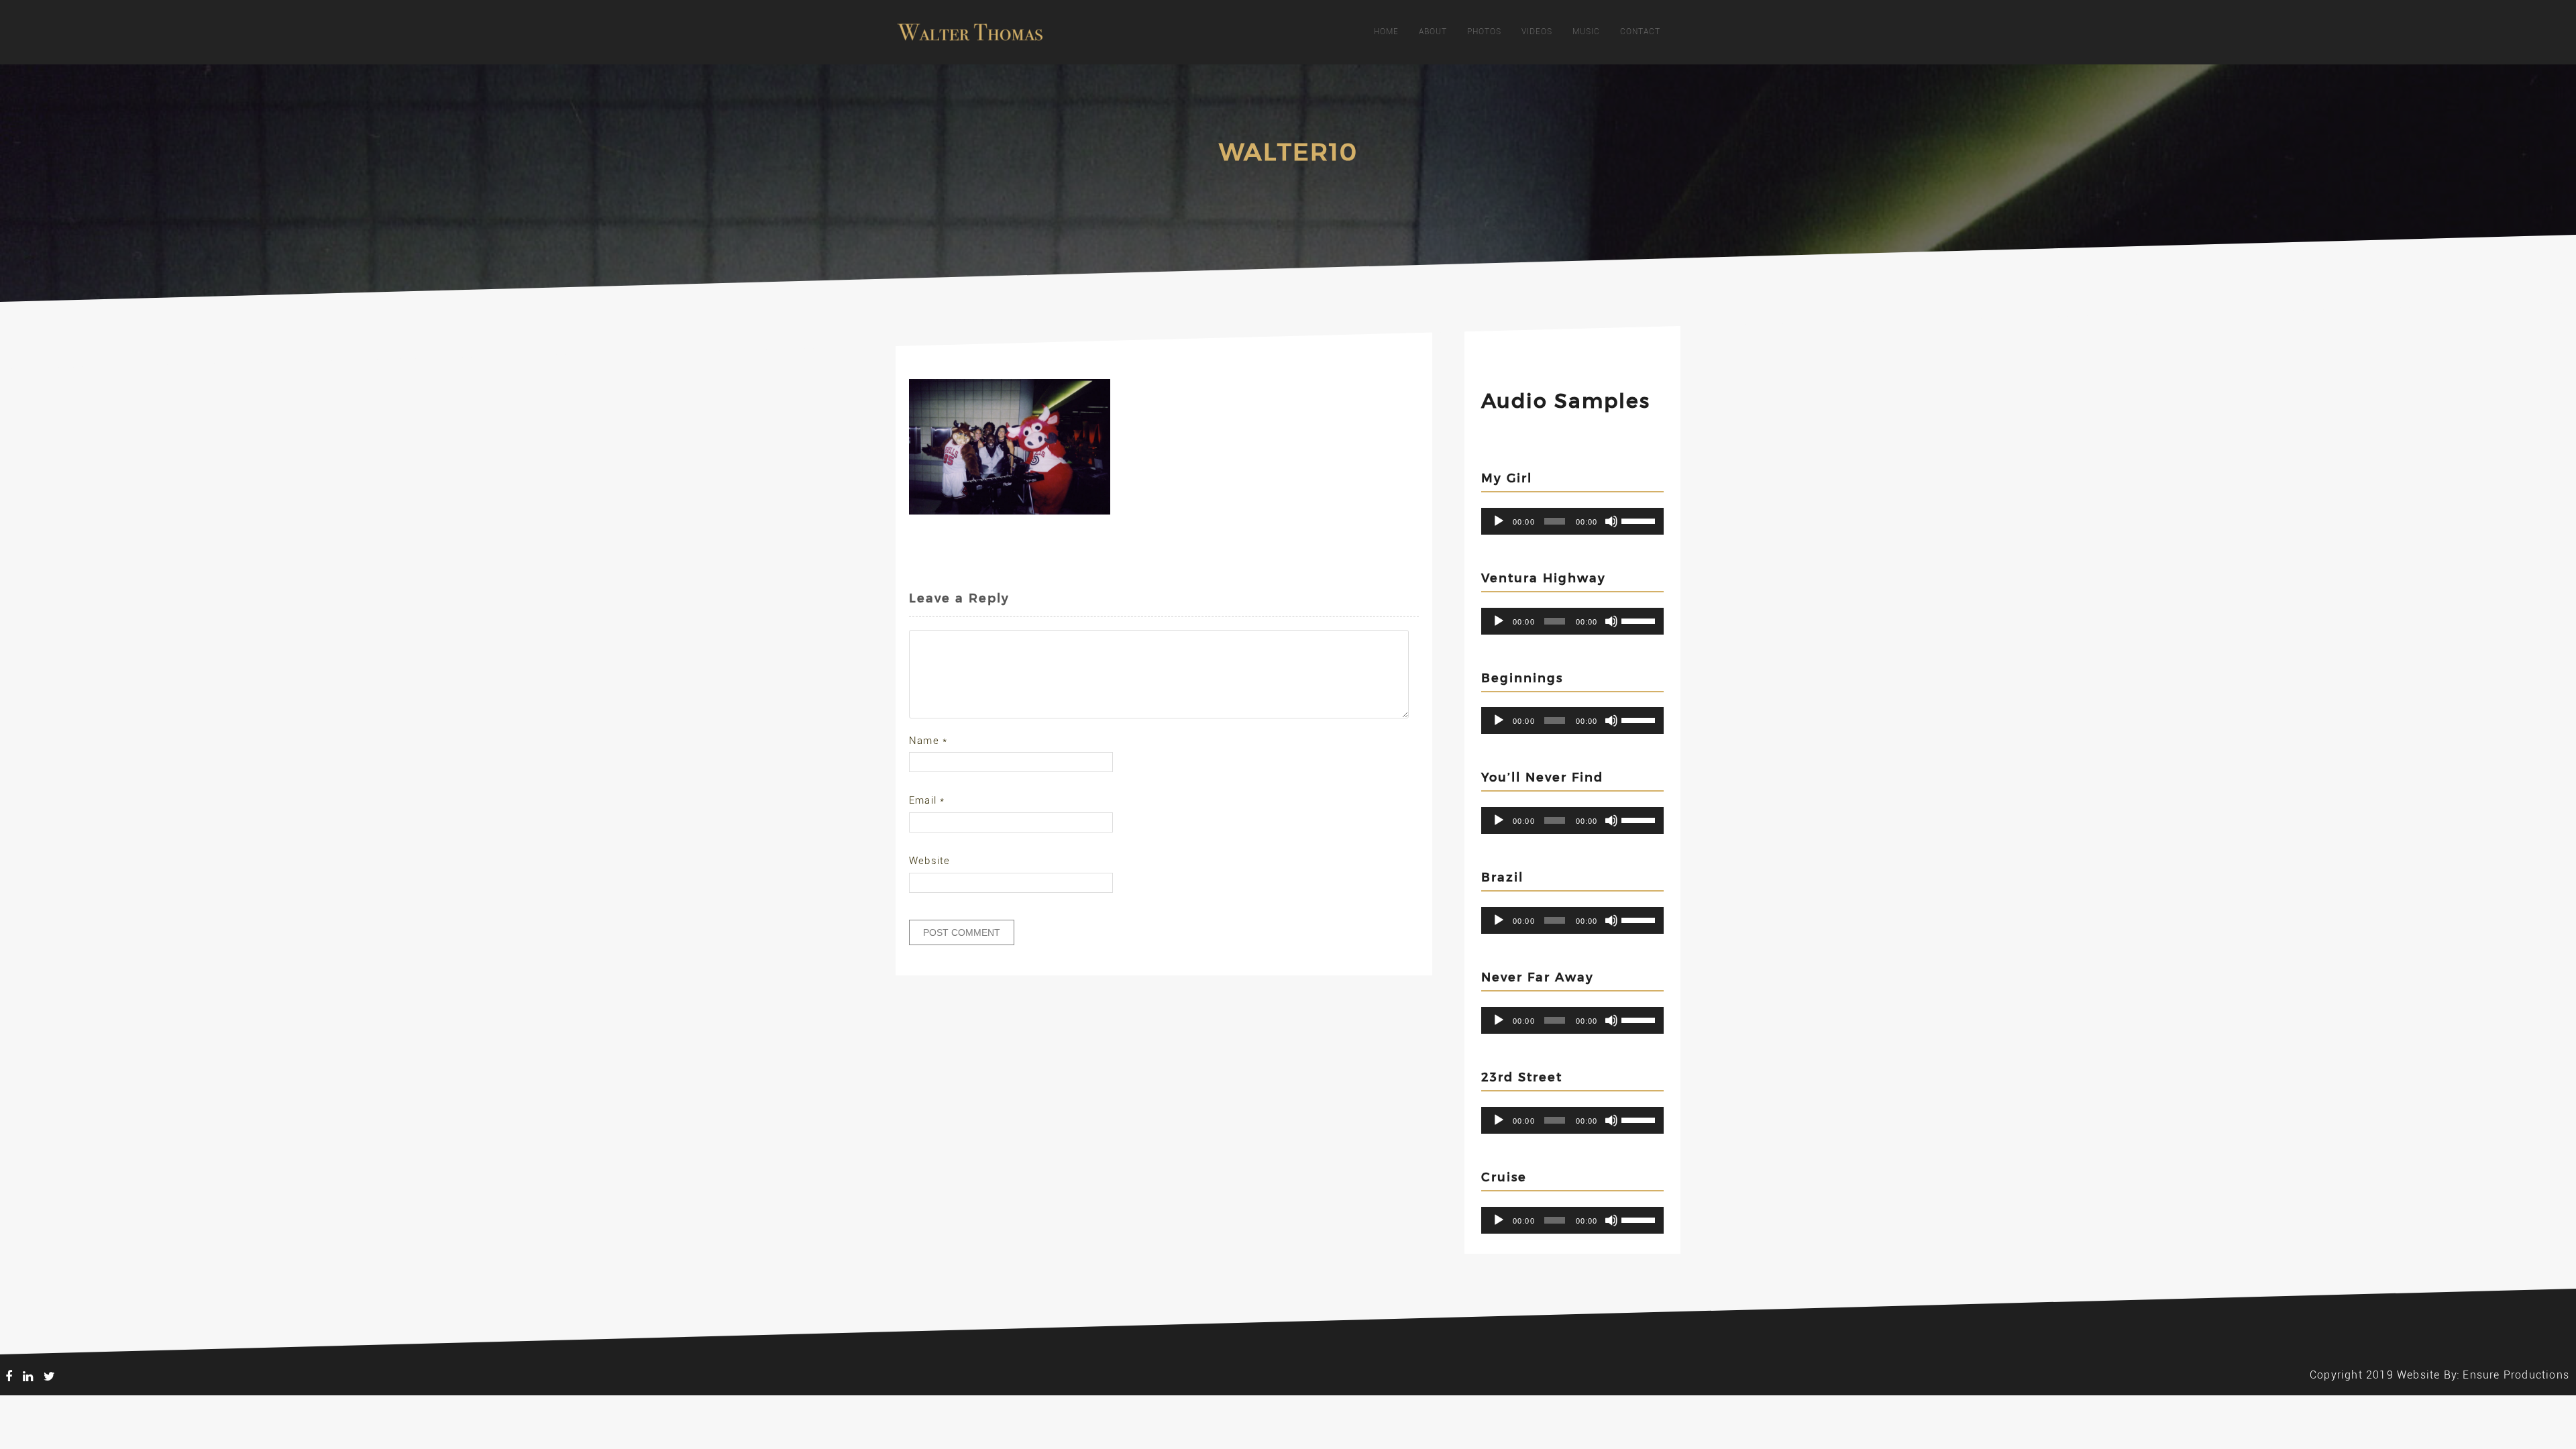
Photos (1484, 32)
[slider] (1639, 520)
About (1433, 32)
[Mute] (1611, 521)
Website (929, 861)
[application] (1572, 521)
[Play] (1499, 521)
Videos (1537, 32)
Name (928, 741)
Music (1586, 32)
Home (1386, 32)
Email (927, 800)
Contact (1640, 32)
